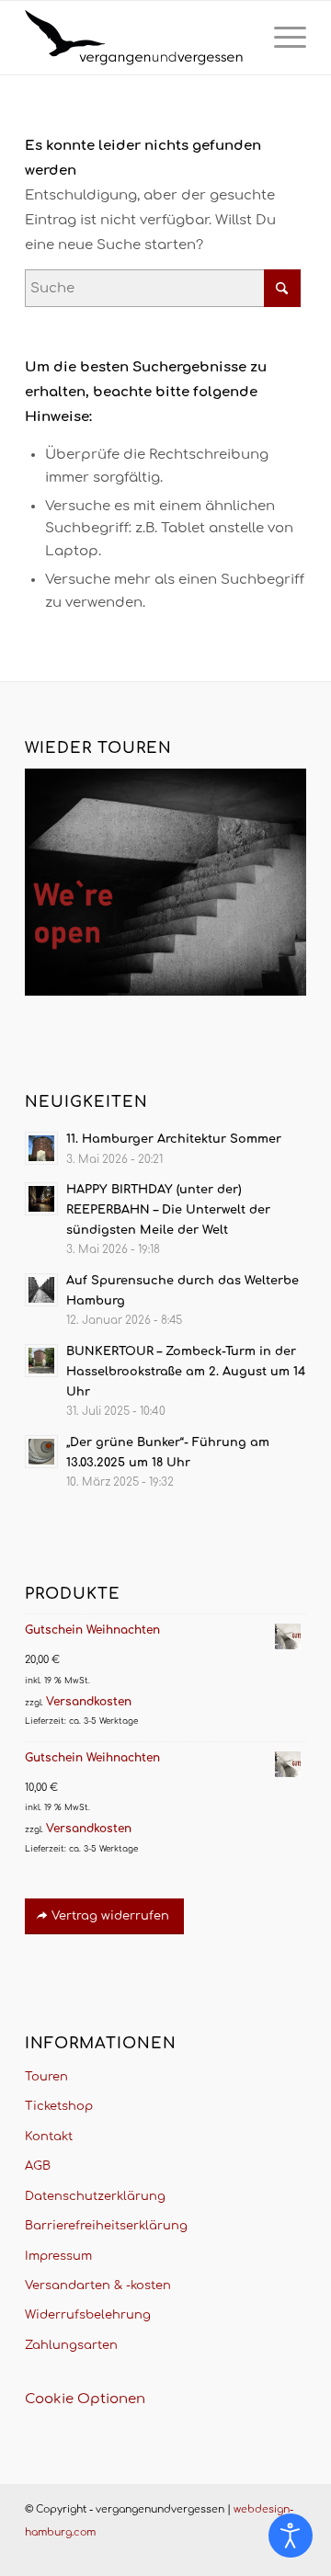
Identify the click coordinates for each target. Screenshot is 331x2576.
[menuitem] (281, 38)
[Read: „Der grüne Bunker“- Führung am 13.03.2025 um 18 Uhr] (41, 1452)
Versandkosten (89, 1702)
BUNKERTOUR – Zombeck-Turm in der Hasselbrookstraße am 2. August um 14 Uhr (186, 1371)
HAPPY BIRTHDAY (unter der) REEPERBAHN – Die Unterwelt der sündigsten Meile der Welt (168, 1209)
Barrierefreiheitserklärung (106, 2226)
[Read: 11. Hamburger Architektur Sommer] (41, 1148)
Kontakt (49, 2137)
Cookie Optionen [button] (85, 2399)
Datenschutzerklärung (95, 2196)
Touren (46, 2077)
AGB (38, 2166)
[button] (33, 2543)
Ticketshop (59, 2106)
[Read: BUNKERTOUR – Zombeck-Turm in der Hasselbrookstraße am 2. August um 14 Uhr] (41, 1361)
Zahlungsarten (71, 2345)
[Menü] (281, 38)
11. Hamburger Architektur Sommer (174, 1139)
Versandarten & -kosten (98, 2285)
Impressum (58, 2256)
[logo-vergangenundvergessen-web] (137, 38)
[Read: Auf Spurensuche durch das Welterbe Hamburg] (41, 1290)
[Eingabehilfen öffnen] (291, 2536)
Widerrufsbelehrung (88, 2315)
